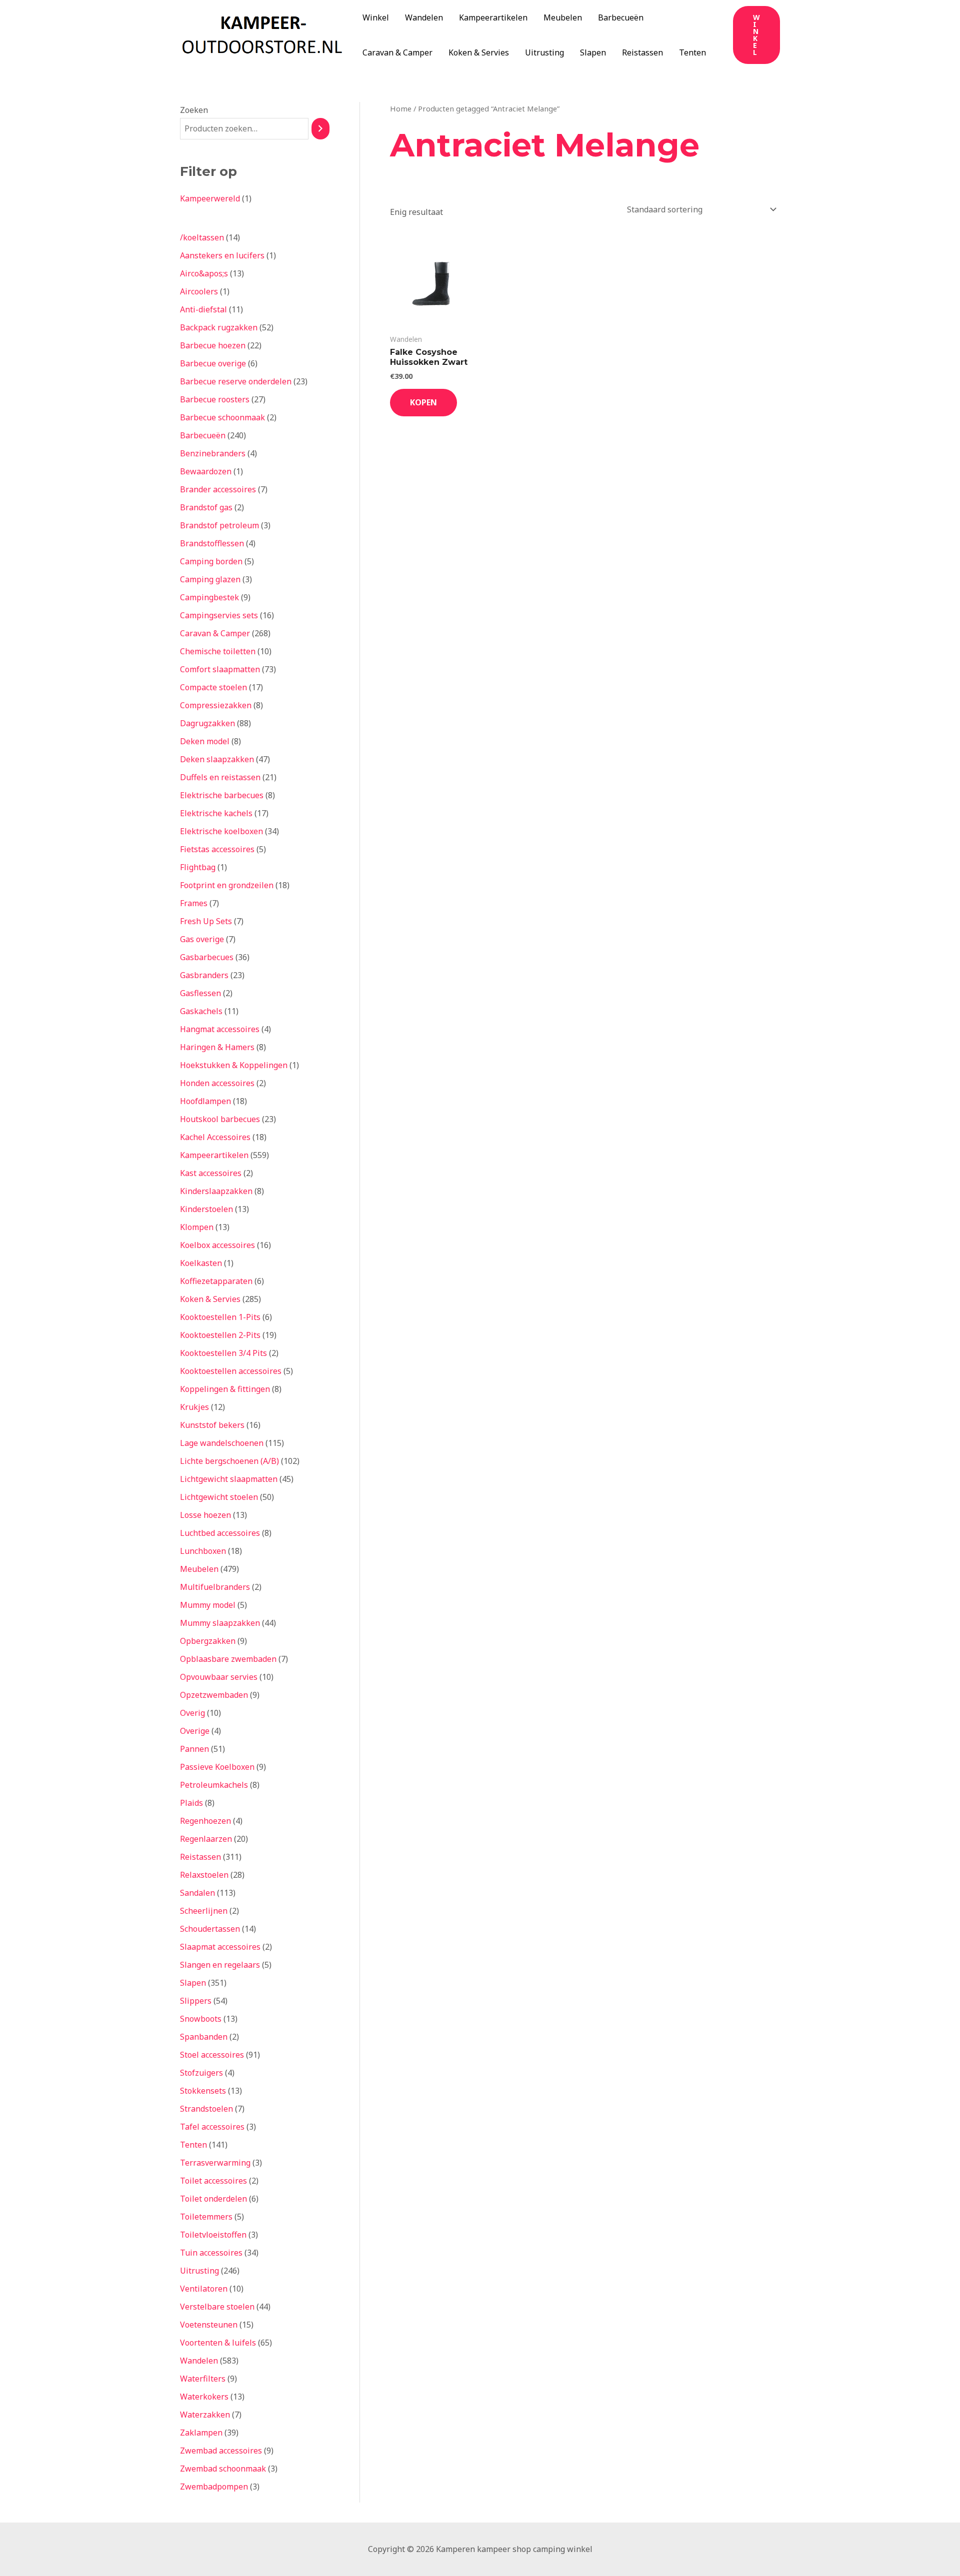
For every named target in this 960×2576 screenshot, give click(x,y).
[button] (756, 35)
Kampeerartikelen (493, 17)
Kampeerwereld (210, 198)
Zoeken (194, 110)
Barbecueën (621, 17)
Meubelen (563, 17)
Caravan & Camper (397, 52)
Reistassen (642, 52)
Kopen (423, 402)
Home (401, 108)
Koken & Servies (479, 52)
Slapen (593, 52)
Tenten (692, 52)
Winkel (376, 17)
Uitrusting (544, 52)
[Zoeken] (320, 129)
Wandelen (424, 17)
